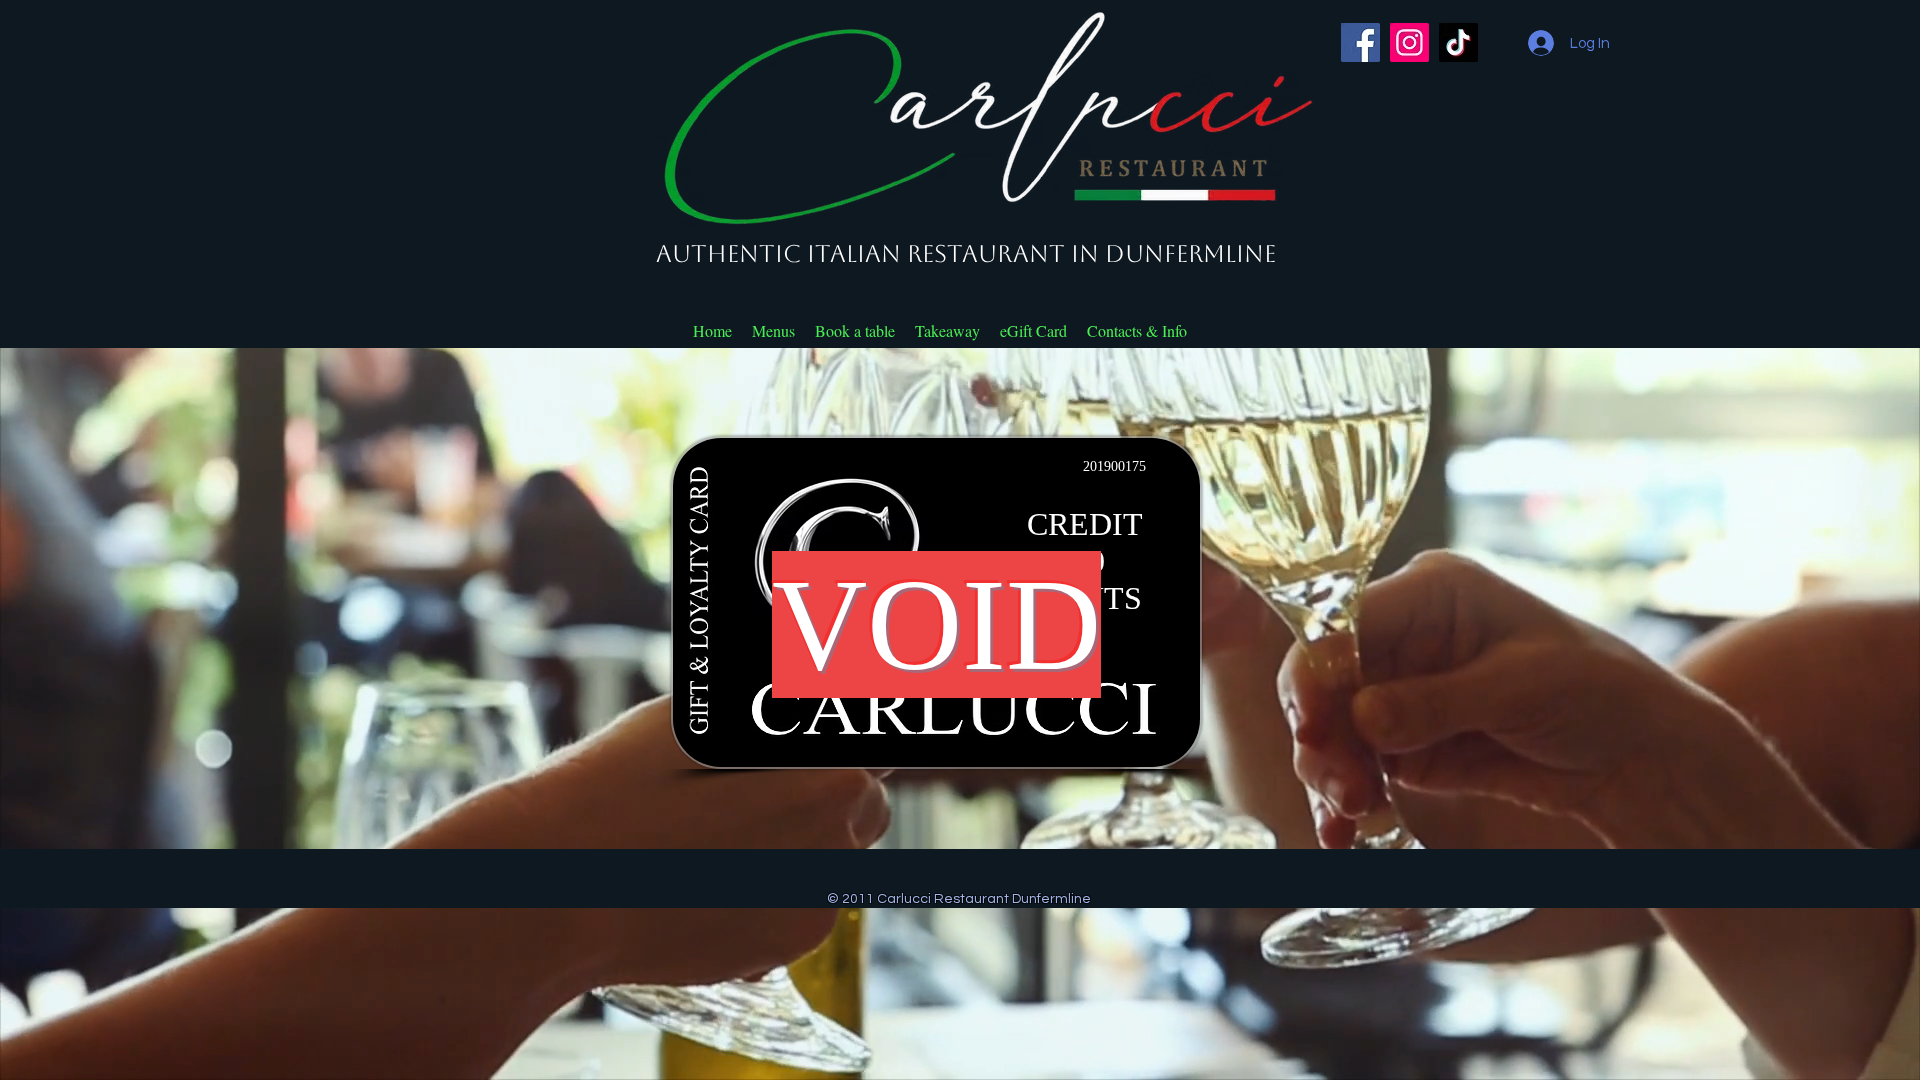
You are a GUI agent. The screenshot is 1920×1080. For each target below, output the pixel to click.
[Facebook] (1360, 42)
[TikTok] (1458, 42)
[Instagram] (1409, 42)
